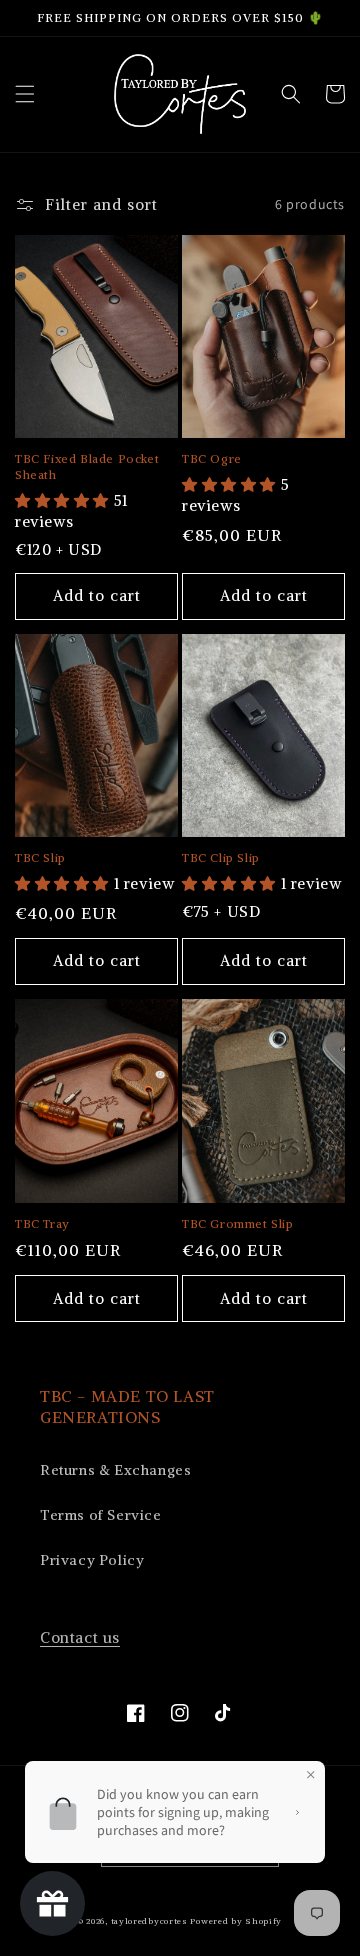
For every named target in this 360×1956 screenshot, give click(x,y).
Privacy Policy (92, 1560)
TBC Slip (40, 857)
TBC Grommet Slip (238, 1223)
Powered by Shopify (236, 1921)
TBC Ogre (212, 458)
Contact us (80, 1637)
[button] (25, 94)
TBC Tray (42, 1223)
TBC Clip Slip (221, 857)
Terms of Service (101, 1515)
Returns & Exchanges (115, 1470)
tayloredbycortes (149, 1921)
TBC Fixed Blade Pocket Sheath (87, 466)
